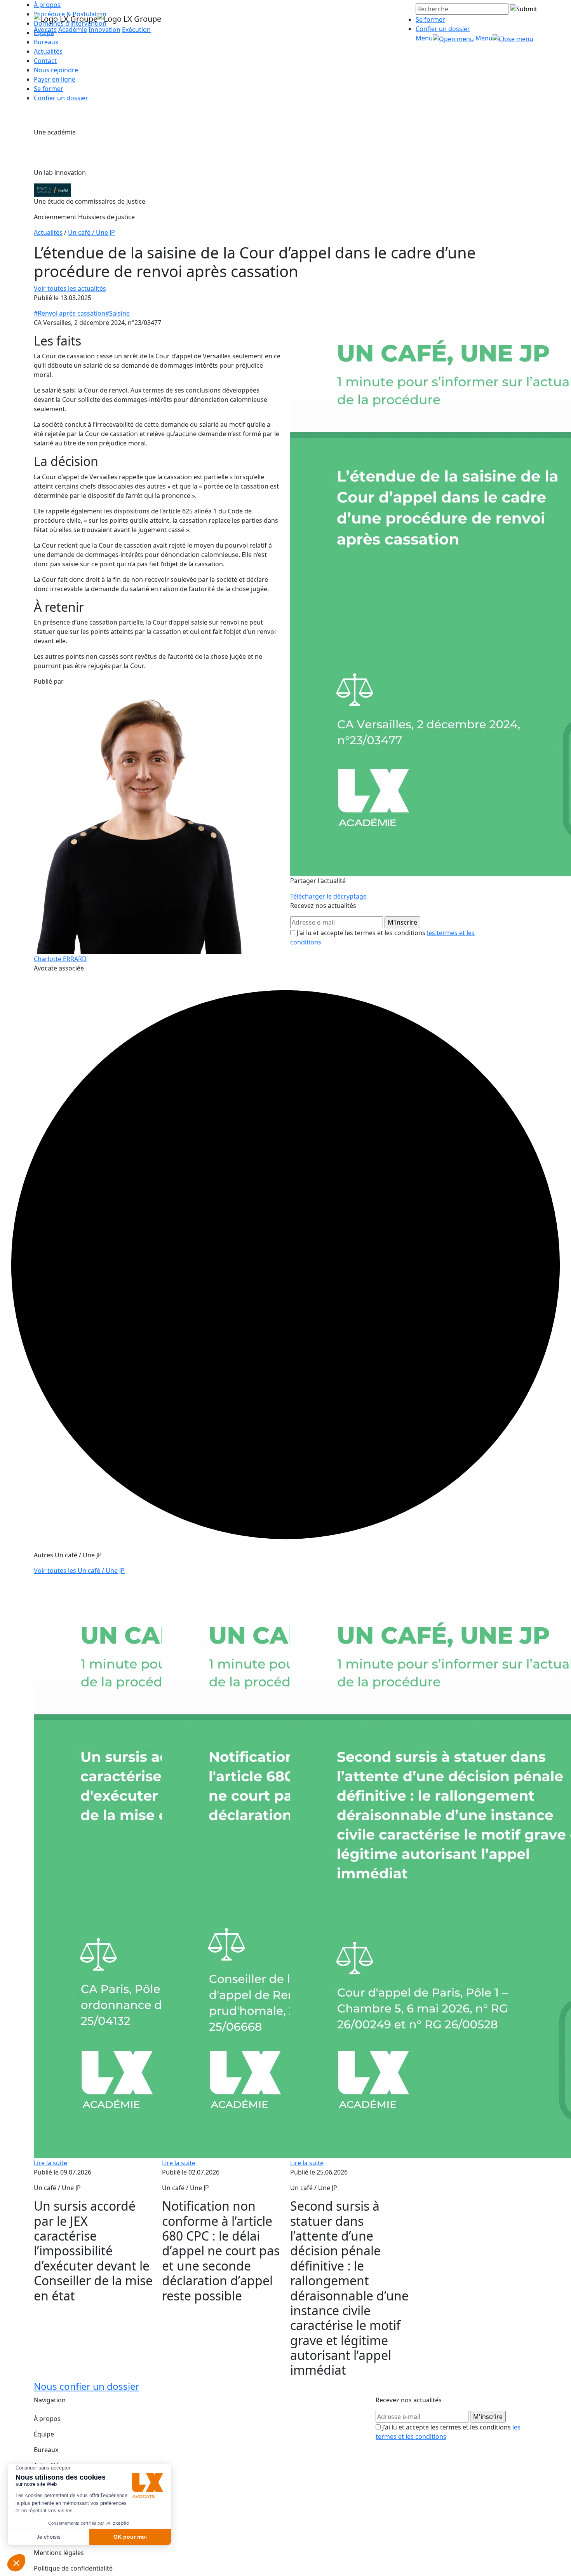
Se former (430, 19)
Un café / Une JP (91, 232)
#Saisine (118, 313)
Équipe (44, 2434)
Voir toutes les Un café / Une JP (79, 1571)
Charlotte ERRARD (60, 959)
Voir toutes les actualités (70, 288)
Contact (45, 61)
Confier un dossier (443, 29)
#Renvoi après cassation (70, 313)
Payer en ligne (55, 79)
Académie (73, 30)
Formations (51, 2481)
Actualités (48, 51)
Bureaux (46, 2450)
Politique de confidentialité (73, 2568)
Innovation (104, 30)
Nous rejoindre (56, 70)
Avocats (45, 30)
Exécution (136, 30)
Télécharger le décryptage (328, 896)
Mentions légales (59, 2553)
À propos (47, 2419)
